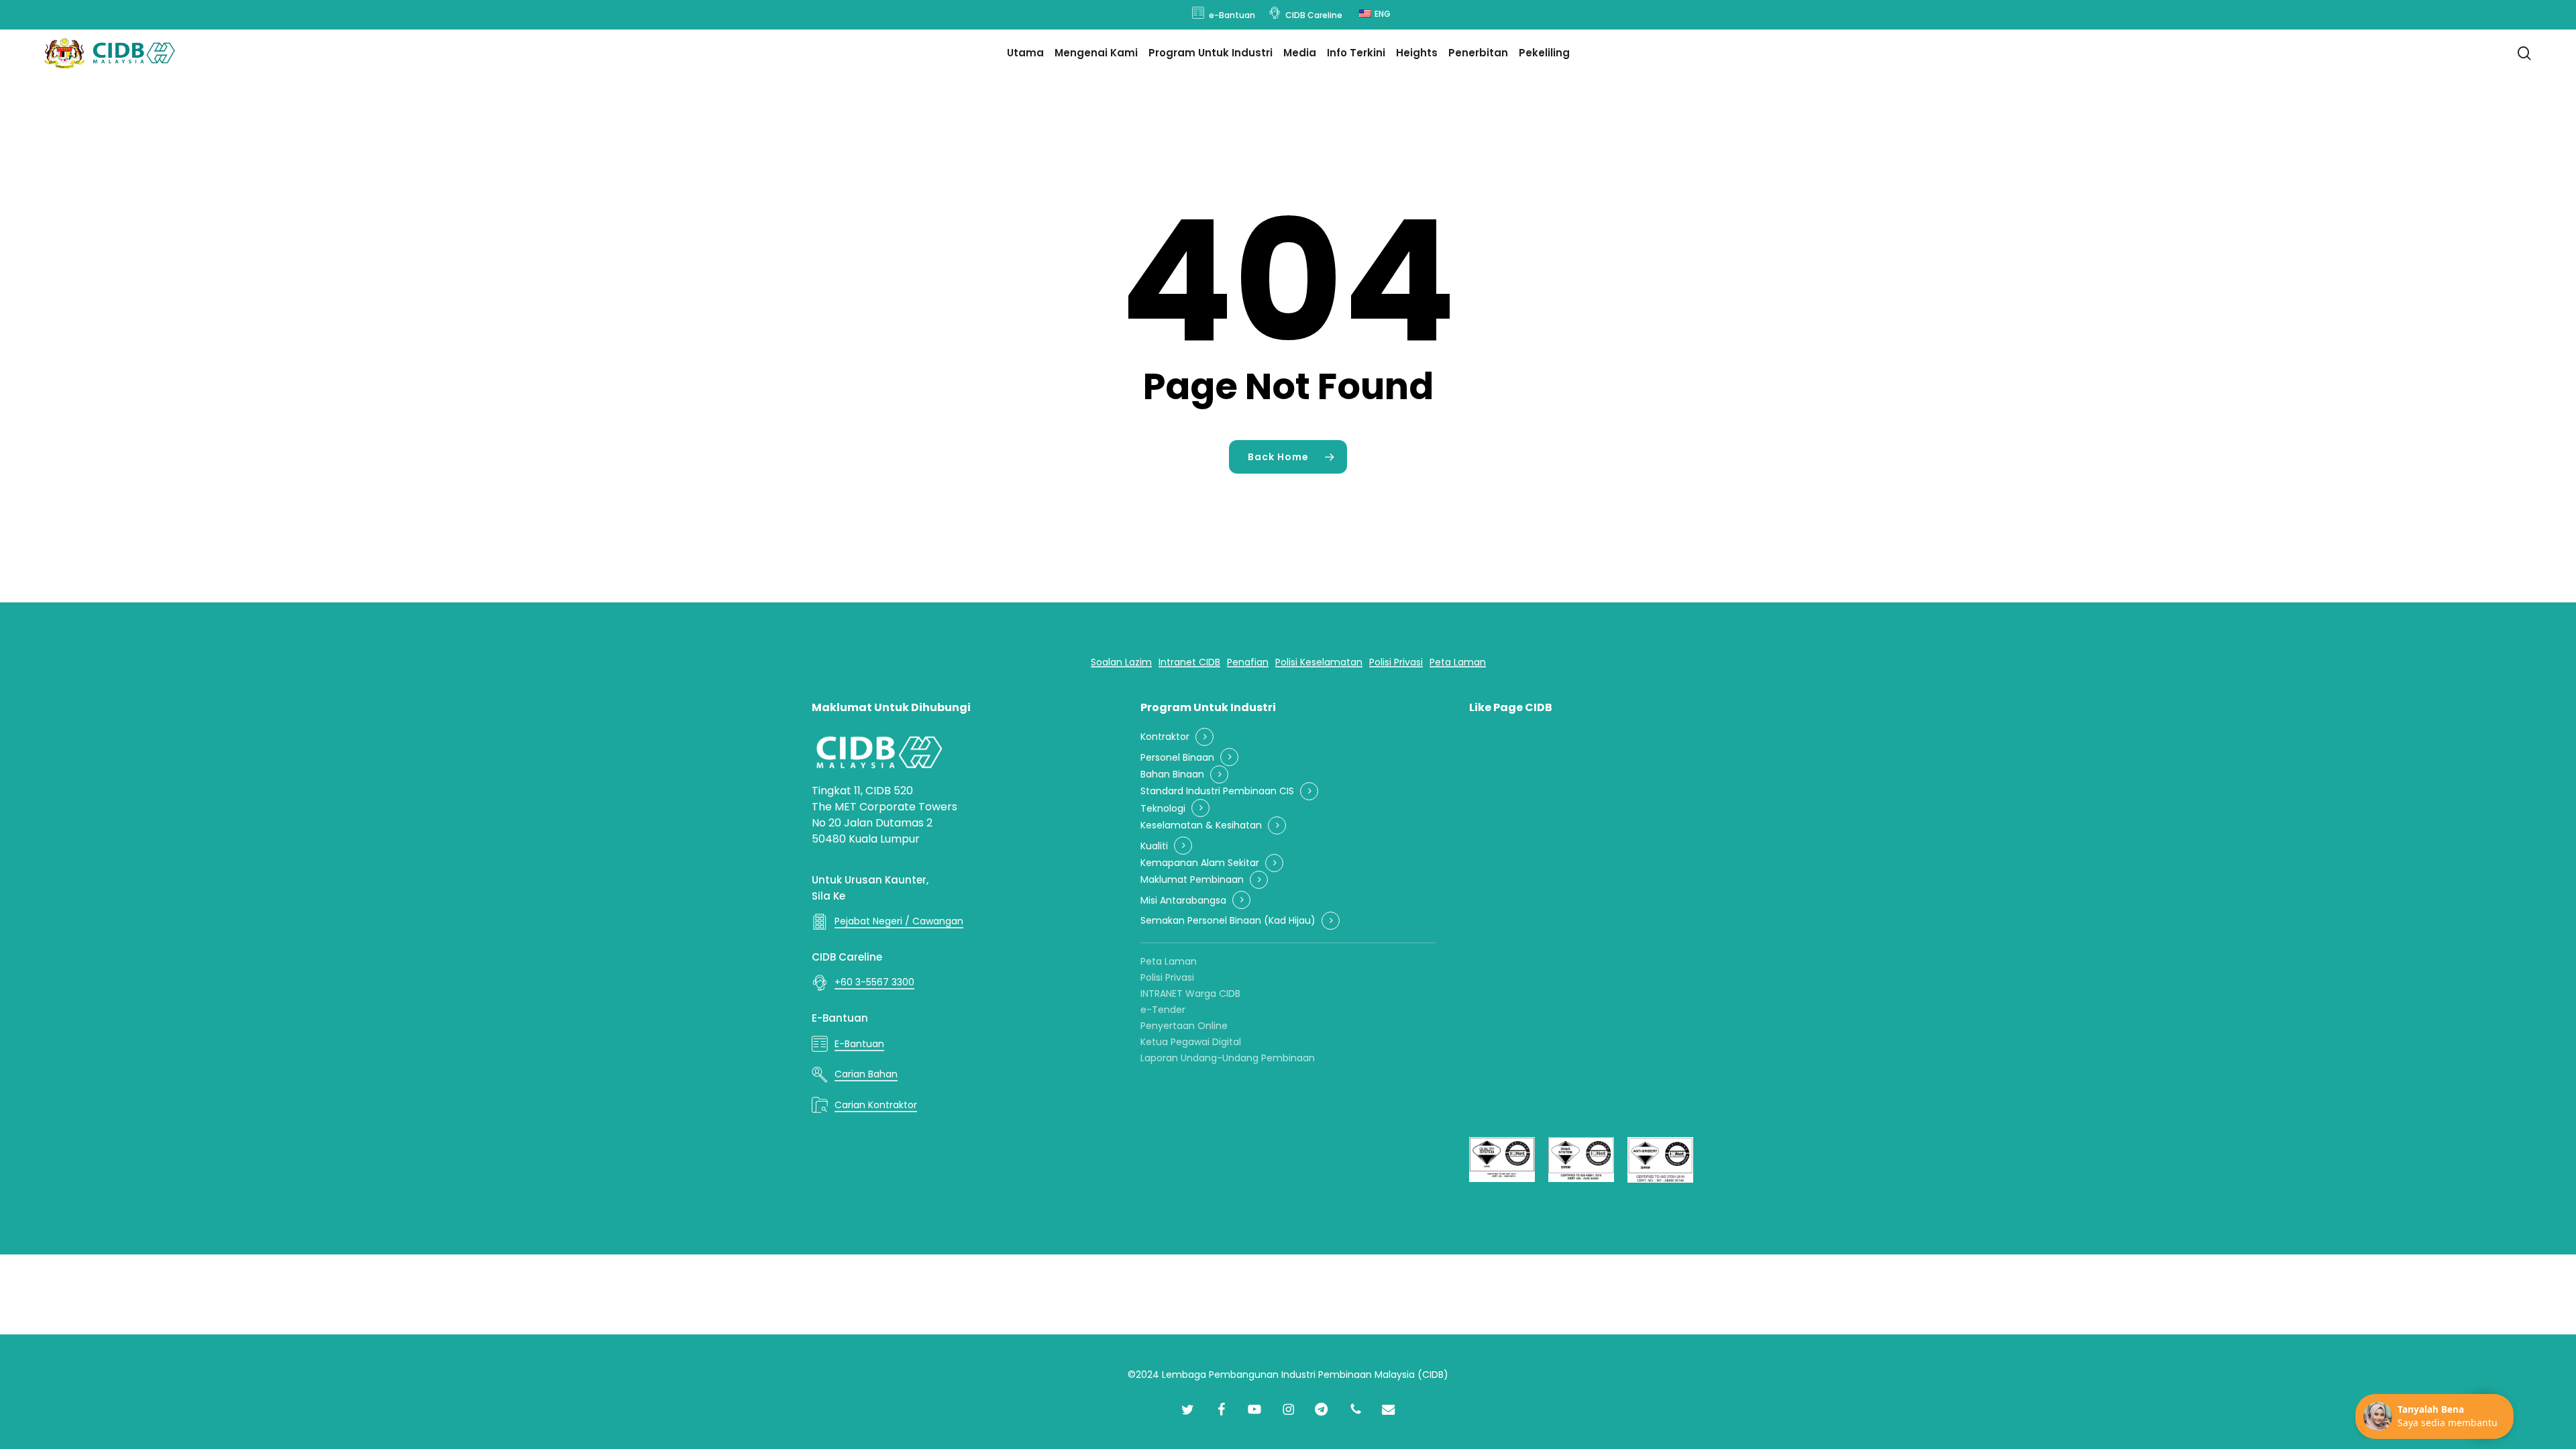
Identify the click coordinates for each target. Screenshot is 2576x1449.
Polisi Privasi (1167, 977)
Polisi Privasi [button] (1396, 662)
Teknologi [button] (1163, 809)
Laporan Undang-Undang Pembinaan (1228, 1058)
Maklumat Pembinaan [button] (1192, 880)
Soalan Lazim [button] (1121, 662)
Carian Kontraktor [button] (876, 1105)
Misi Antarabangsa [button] (1183, 901)
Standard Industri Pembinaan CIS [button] (1217, 791)
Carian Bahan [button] (866, 1074)
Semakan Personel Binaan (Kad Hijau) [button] (1228, 921)
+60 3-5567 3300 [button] (874, 982)
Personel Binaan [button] (1177, 758)
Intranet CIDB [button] (1189, 662)
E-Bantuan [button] (859, 1044)
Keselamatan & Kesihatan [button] (1201, 825)
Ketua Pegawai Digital (1191, 1042)
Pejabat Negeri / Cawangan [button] (899, 921)
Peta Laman (1169, 961)
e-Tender (1163, 1010)
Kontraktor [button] (1165, 737)
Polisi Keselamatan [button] (1319, 662)
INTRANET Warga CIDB (1190, 994)
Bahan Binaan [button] (1172, 774)
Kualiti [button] (1154, 846)
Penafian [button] (1248, 662)
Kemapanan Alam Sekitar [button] (1200, 863)
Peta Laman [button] (1458, 662)
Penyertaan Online (1184, 1026)
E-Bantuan (840, 1018)
